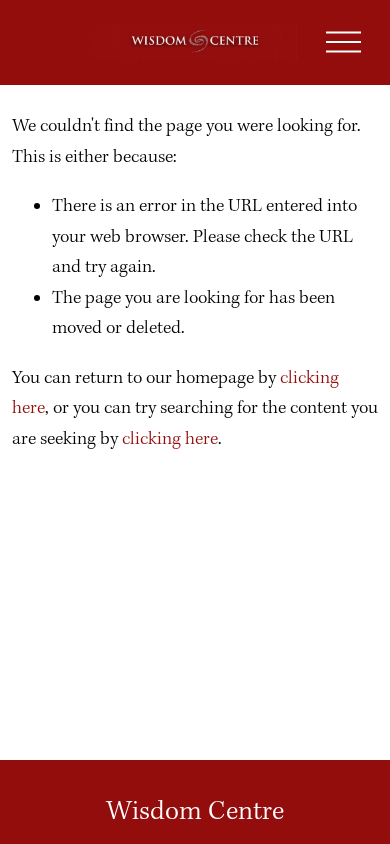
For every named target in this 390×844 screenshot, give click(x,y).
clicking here (170, 439)
